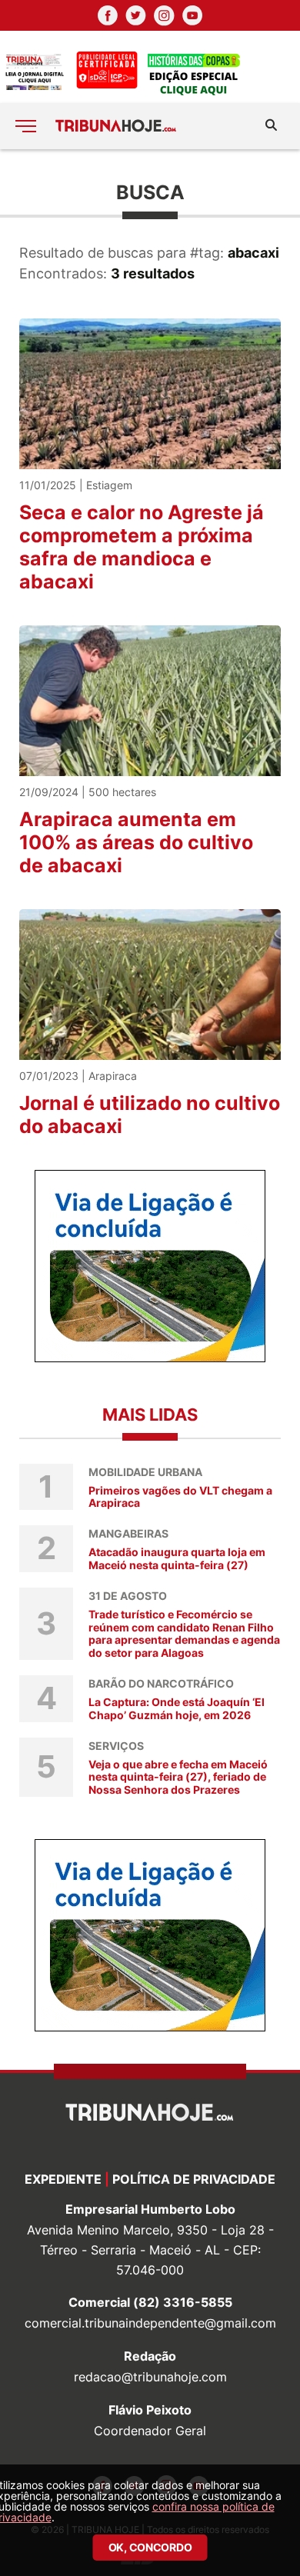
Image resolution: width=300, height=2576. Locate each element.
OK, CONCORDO (150, 2547)
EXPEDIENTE (63, 2179)
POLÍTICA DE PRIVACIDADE (194, 2179)
